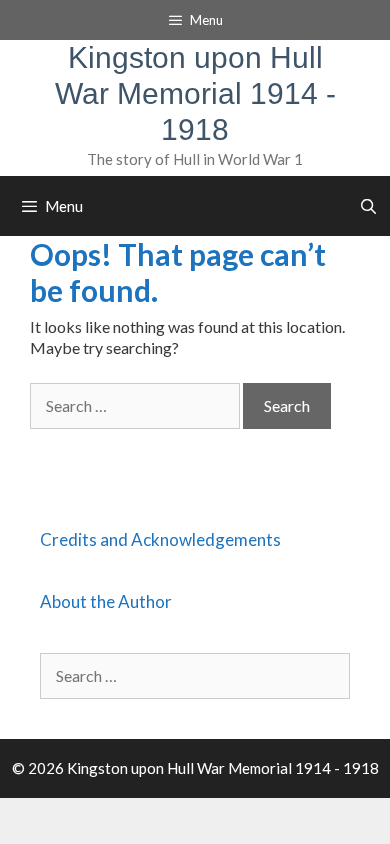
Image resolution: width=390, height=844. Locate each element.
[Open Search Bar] (368, 206)
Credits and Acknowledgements (160, 539)
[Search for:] (136, 405)
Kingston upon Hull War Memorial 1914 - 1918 (195, 93)
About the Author (106, 601)
